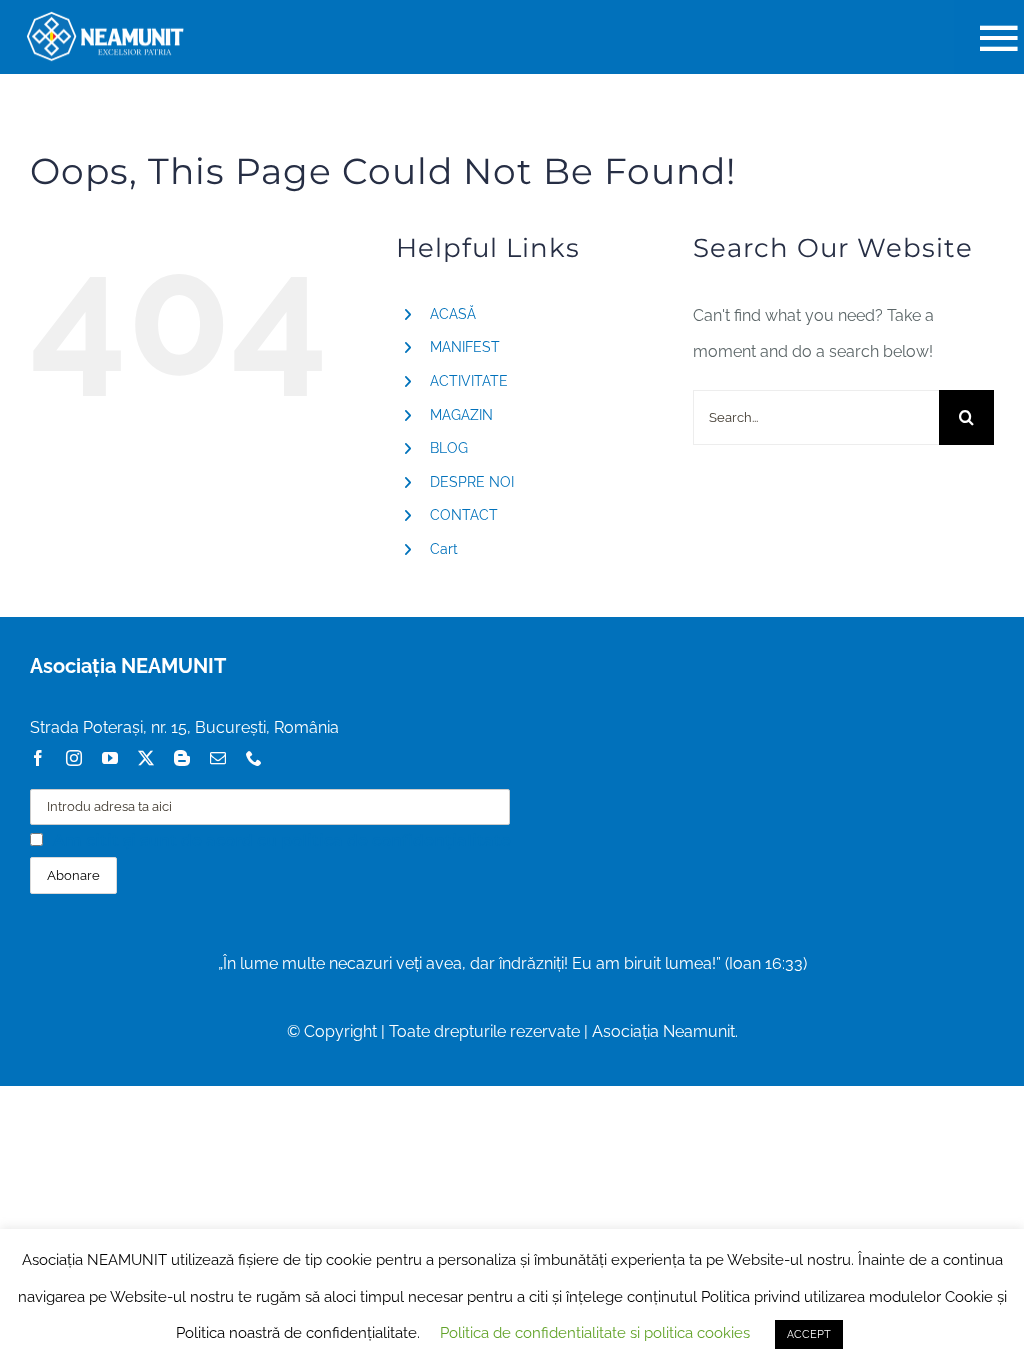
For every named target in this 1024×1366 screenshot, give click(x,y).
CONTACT (464, 515)
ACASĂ (453, 314)
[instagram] (74, 758)
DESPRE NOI (472, 482)
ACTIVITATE (469, 381)
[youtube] (110, 758)
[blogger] (182, 758)
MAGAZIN (461, 415)
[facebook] (38, 758)
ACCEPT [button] (809, 1334)
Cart (444, 549)
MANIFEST (465, 347)
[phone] (254, 758)
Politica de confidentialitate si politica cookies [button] (595, 1333)
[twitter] (146, 758)
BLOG (449, 448)
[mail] (218, 758)
